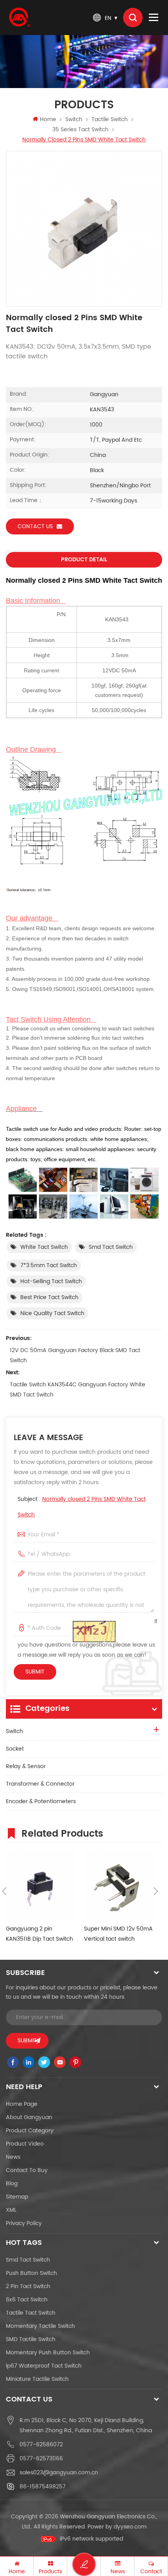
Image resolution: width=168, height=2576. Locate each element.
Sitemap (17, 2197)
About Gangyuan (29, 2117)
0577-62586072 (41, 2445)
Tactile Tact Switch (31, 2313)
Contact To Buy (27, 2170)
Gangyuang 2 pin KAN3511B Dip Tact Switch (39, 1934)
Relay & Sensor (26, 1766)
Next (156, 1891)
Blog (12, 2184)
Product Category (30, 2131)
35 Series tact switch (80, 130)
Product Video (25, 2144)
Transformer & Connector (40, 1784)
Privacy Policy (24, 2223)
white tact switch (44, 1247)
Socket (15, 1749)
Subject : (82, 1507)
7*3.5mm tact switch (49, 1265)
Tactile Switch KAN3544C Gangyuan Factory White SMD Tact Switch (78, 1390)
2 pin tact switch (28, 2286)
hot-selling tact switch (51, 1281)
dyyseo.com (130, 2527)
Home (48, 119)
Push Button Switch (31, 2273)
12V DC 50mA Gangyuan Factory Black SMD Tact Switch (75, 1355)
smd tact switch (111, 1247)
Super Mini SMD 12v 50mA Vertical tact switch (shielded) (118, 1934)
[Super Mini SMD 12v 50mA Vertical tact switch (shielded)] (119, 1885)
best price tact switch (49, 1297)
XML (11, 2210)
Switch (74, 119)
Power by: (117, 2527)
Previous (4, 1891)
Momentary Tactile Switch (40, 2326)
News (13, 2157)
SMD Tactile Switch (31, 2339)
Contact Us (35, 526)
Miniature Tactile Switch (37, 2379)
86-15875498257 (43, 2487)
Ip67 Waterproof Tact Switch (44, 2366)
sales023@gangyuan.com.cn (59, 2473)
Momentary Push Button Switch (48, 2353)
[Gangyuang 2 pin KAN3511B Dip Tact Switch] (41, 1885)
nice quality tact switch (52, 1313)
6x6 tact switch (27, 2300)
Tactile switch (110, 119)
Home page (22, 2104)
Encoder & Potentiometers (41, 1801)
